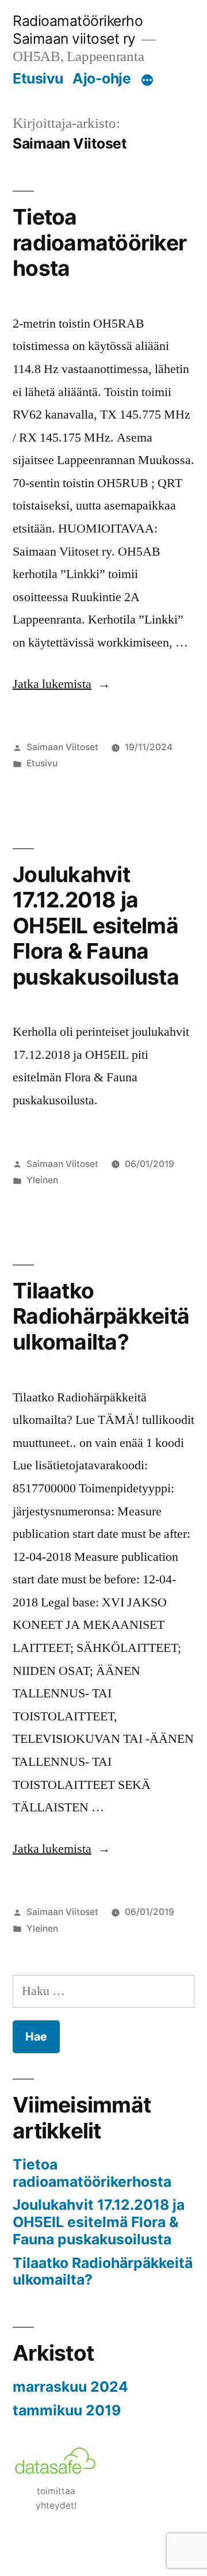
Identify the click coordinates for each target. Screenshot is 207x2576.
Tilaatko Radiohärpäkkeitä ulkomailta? (101, 1316)
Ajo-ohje (101, 78)
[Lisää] (147, 81)
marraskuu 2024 (70, 2387)
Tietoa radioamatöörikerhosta (99, 242)
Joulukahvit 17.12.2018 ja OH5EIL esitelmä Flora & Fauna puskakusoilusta (96, 926)
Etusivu (38, 78)
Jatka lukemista (62, 684)
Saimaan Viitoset (62, 747)
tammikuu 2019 (67, 2410)
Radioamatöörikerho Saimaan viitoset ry (78, 30)
